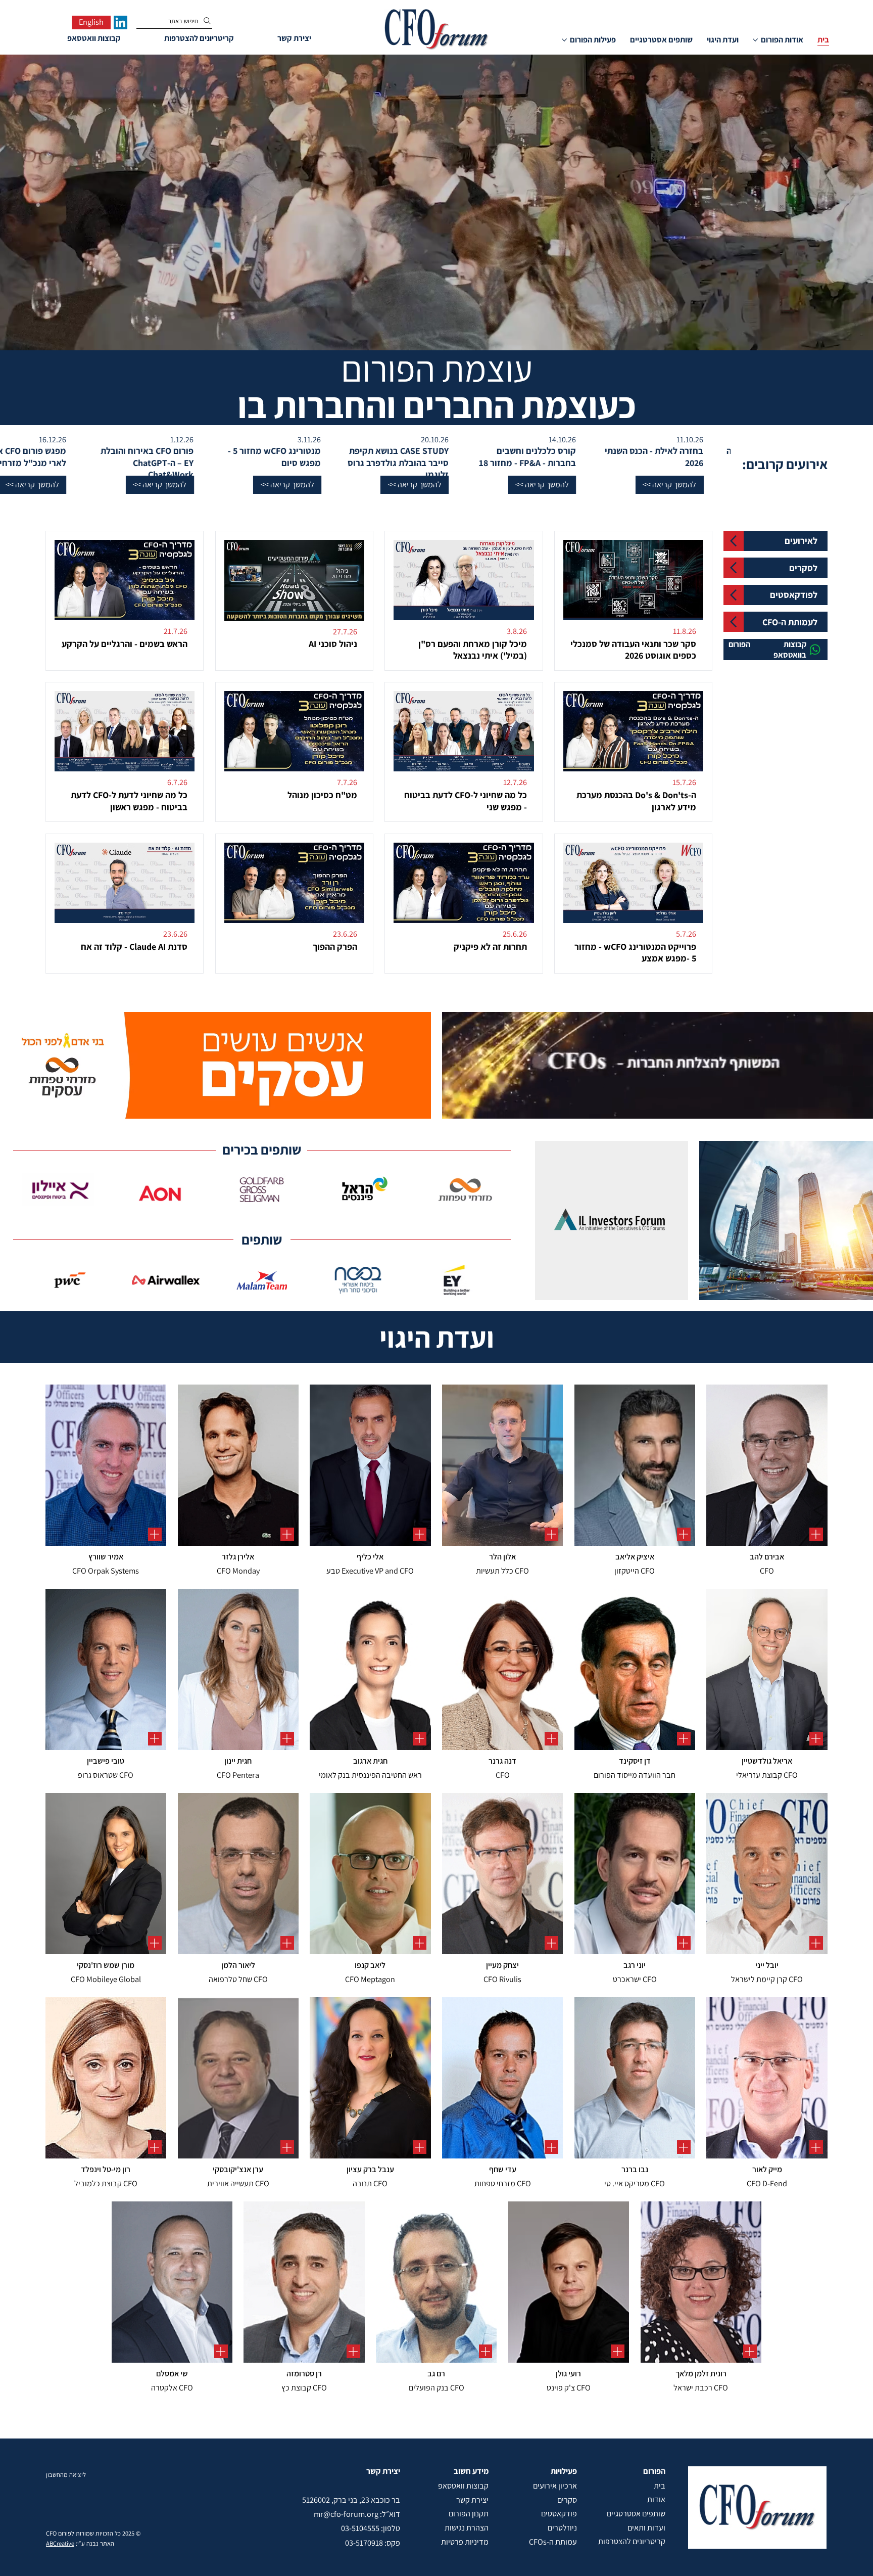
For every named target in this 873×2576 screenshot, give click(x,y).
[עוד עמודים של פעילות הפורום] (564, 40)
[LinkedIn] (120, 22)
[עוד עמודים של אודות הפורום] (755, 40)
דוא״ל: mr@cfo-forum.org (357, 2514)
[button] (640, 485)
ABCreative (60, 2543)
